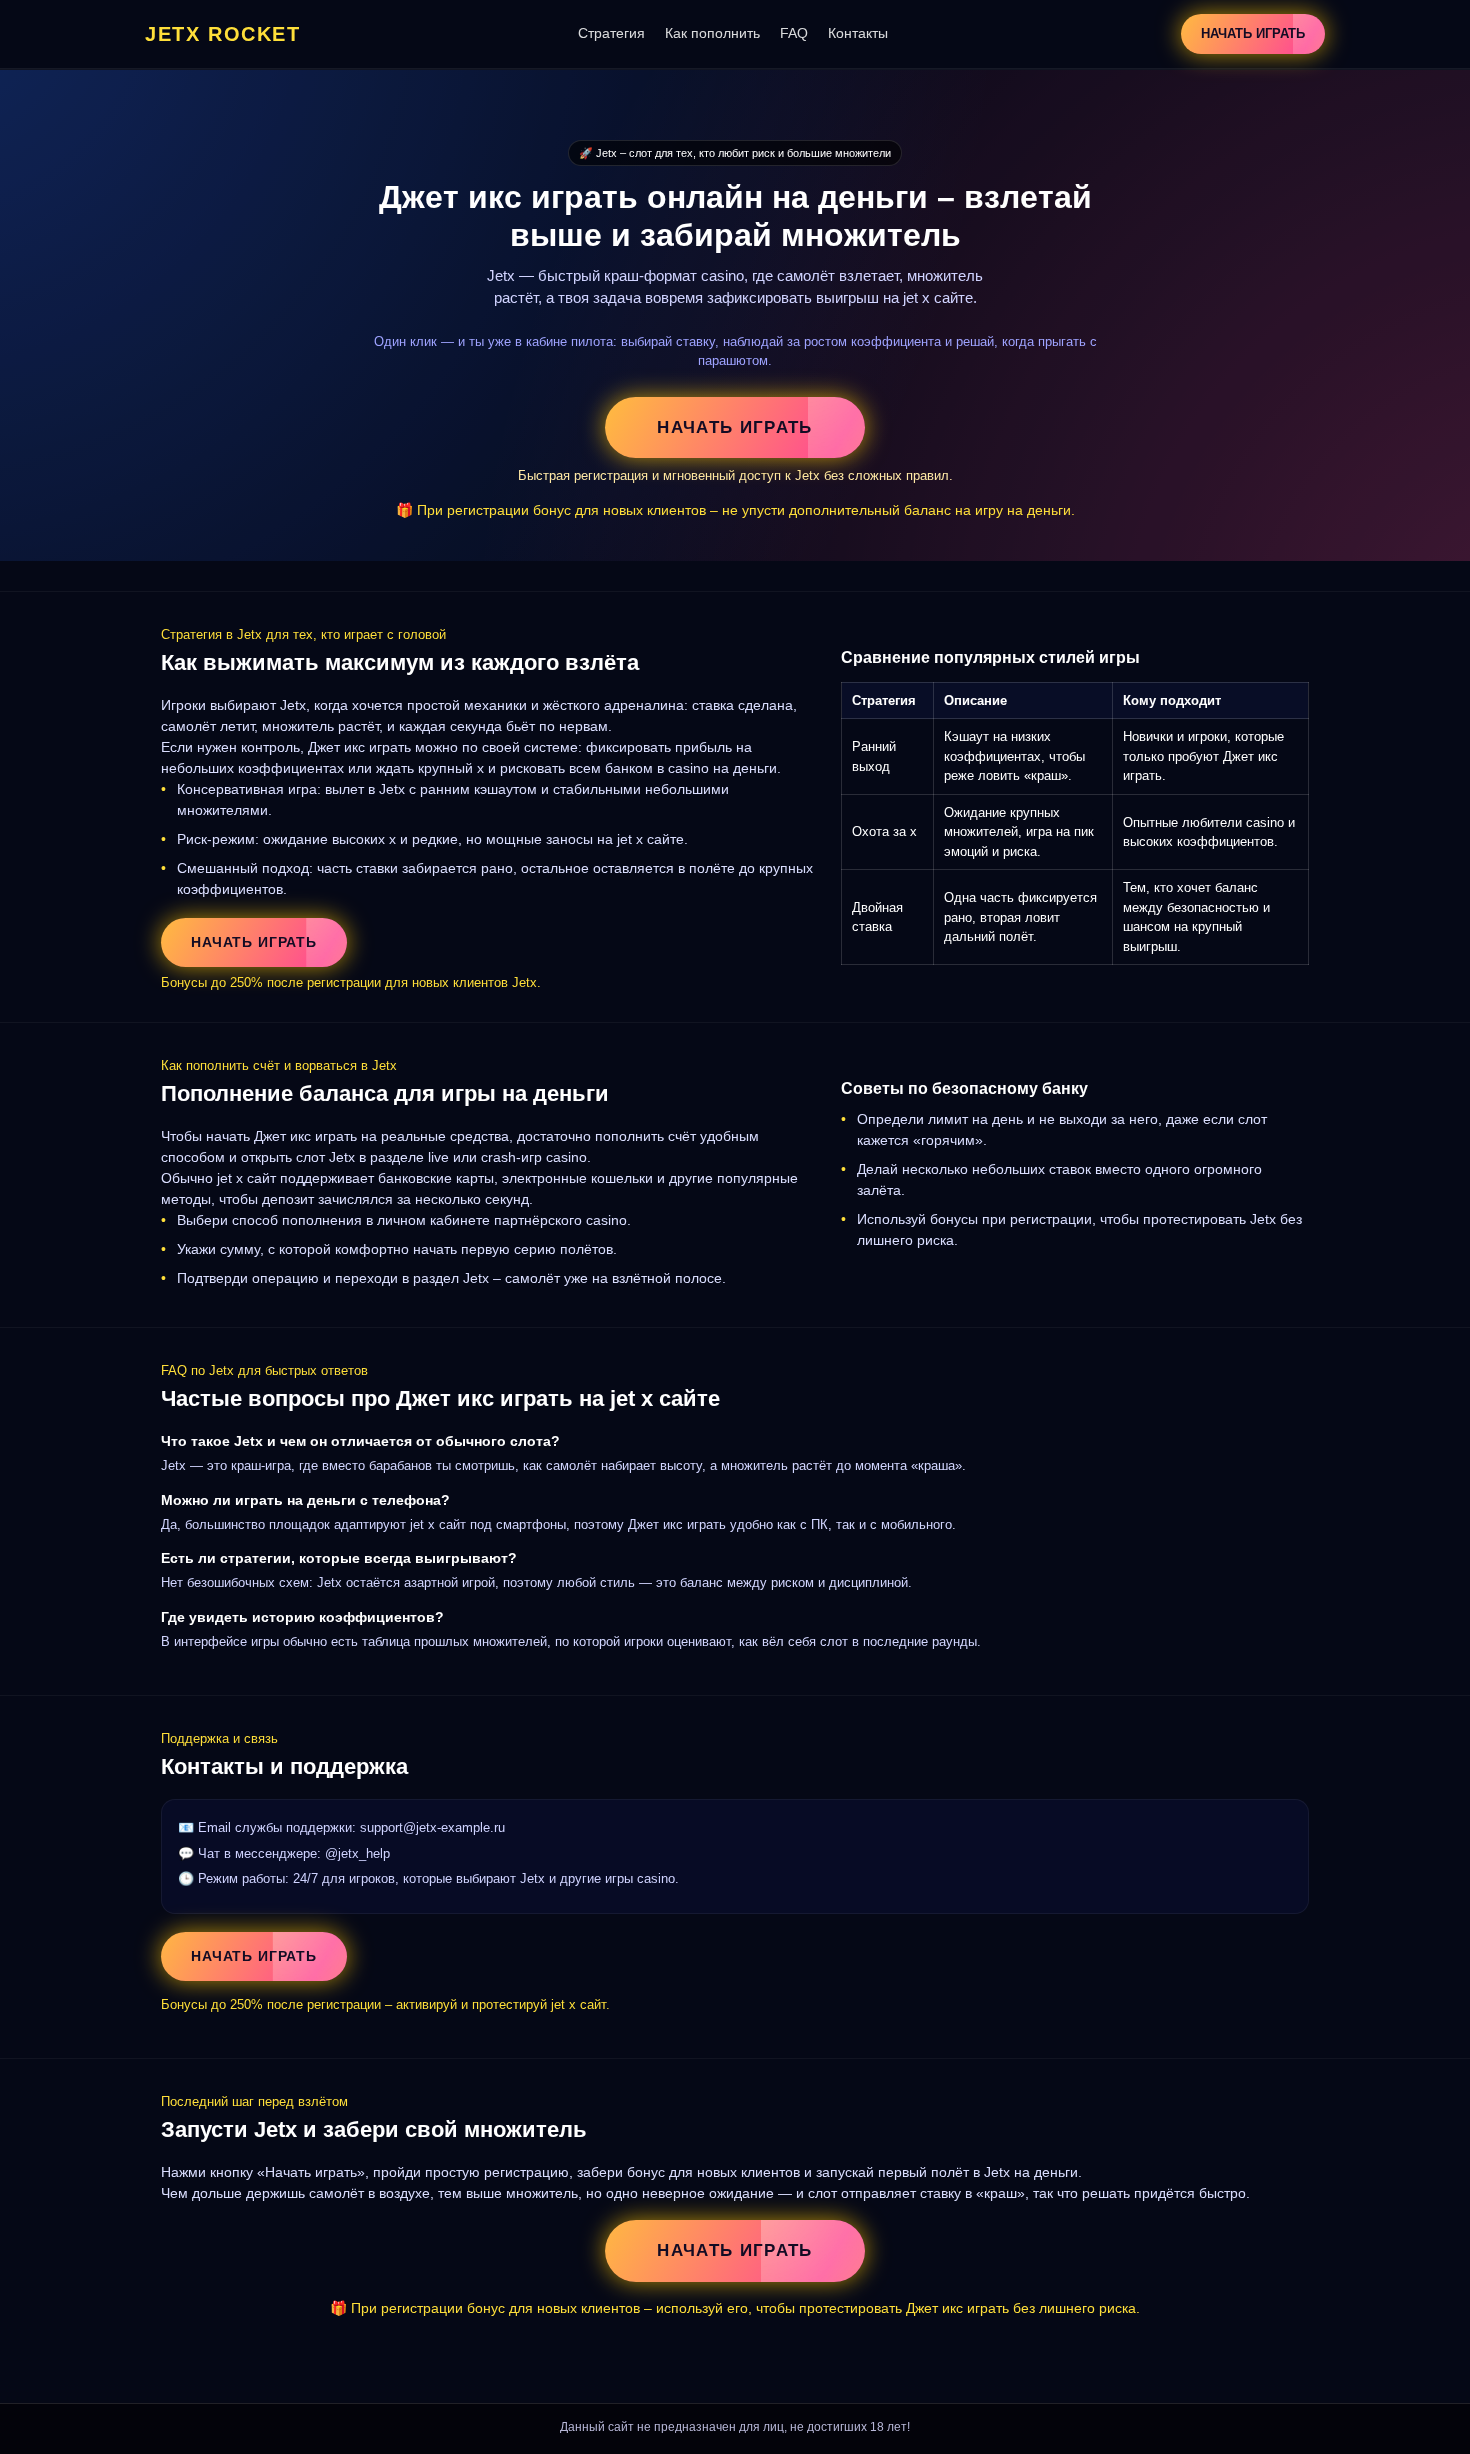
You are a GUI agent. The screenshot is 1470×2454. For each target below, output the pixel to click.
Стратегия (611, 33)
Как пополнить (712, 33)
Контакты (858, 33)
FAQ (794, 33)
